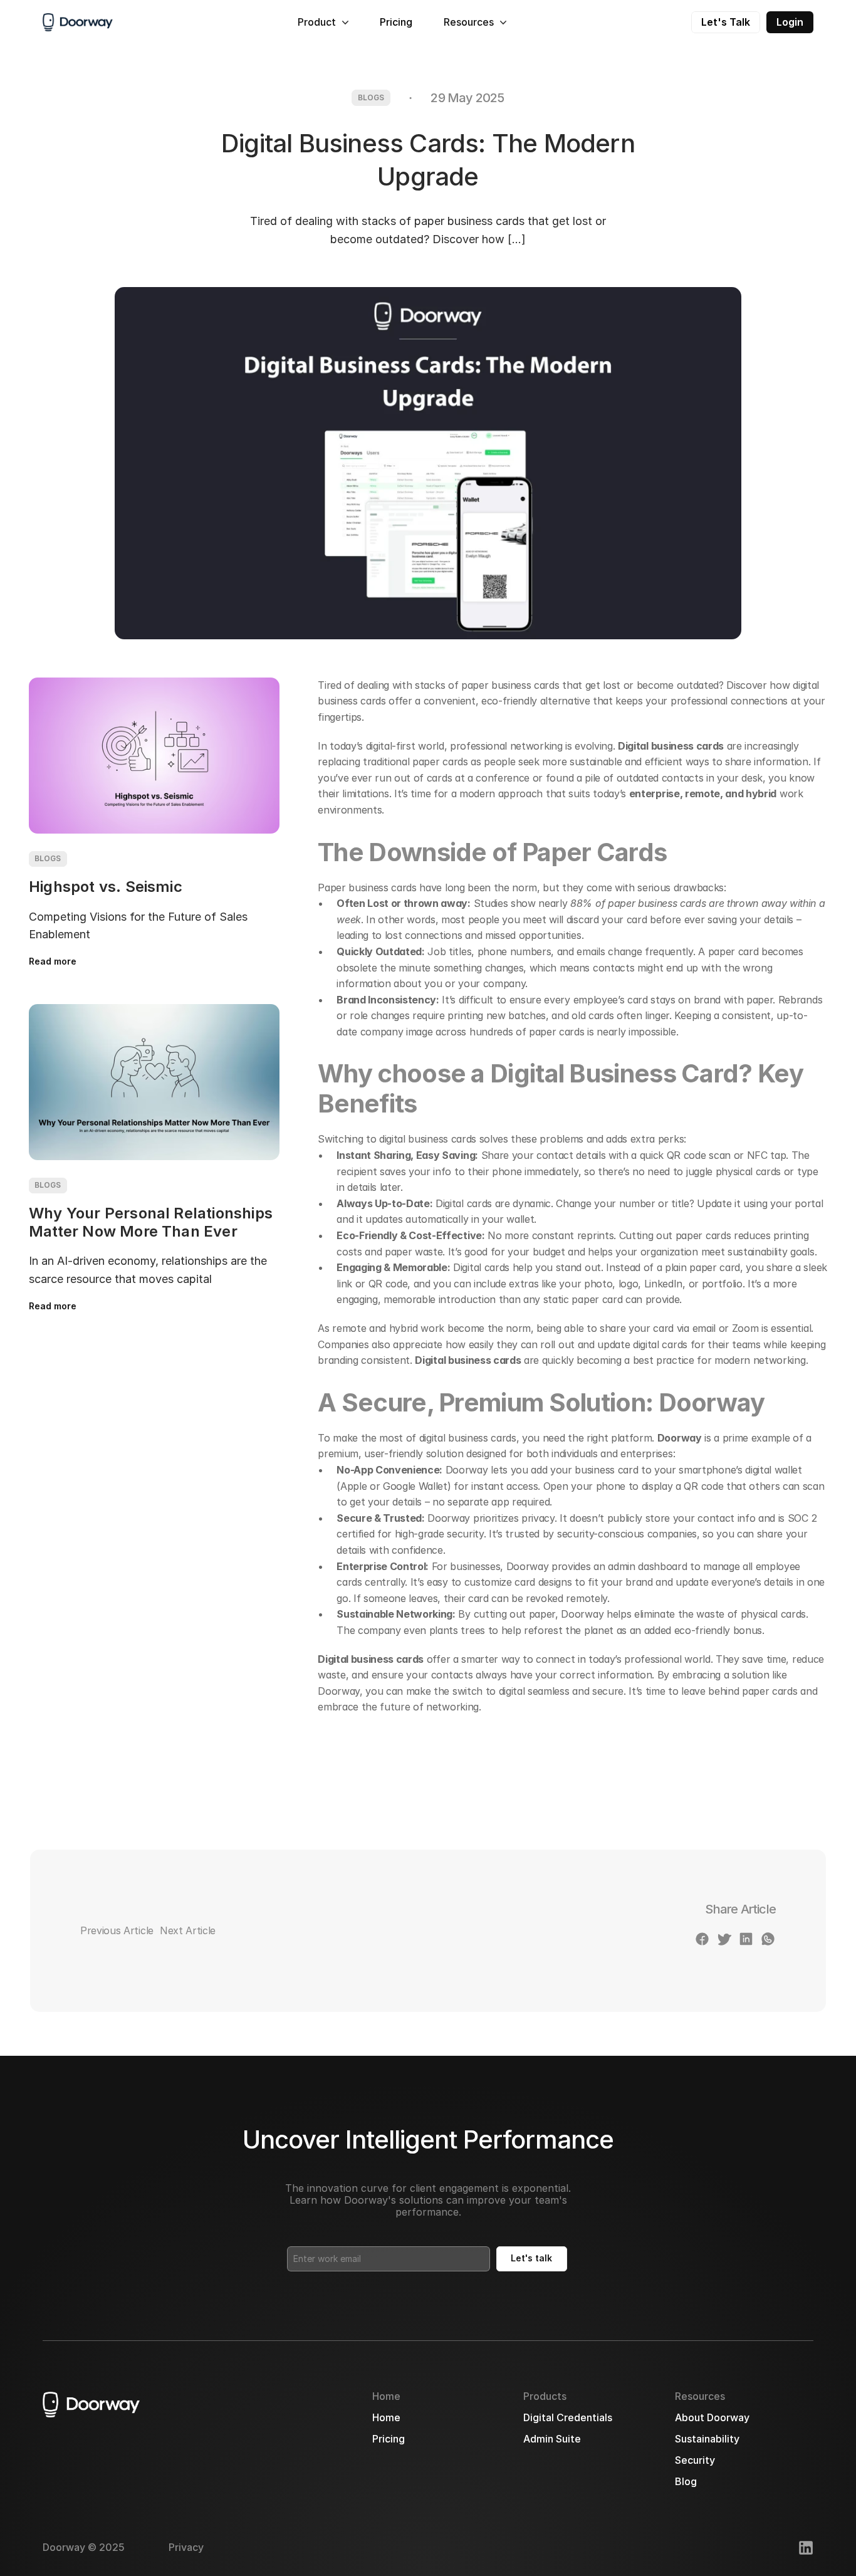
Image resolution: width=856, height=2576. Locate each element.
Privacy (186, 2547)
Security (695, 2460)
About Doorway (712, 2417)
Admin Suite (552, 2439)
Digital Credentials (568, 2417)
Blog (686, 2481)
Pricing (396, 22)
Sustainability (707, 2439)
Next (171, 1930)
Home (386, 2417)
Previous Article (117, 1930)
